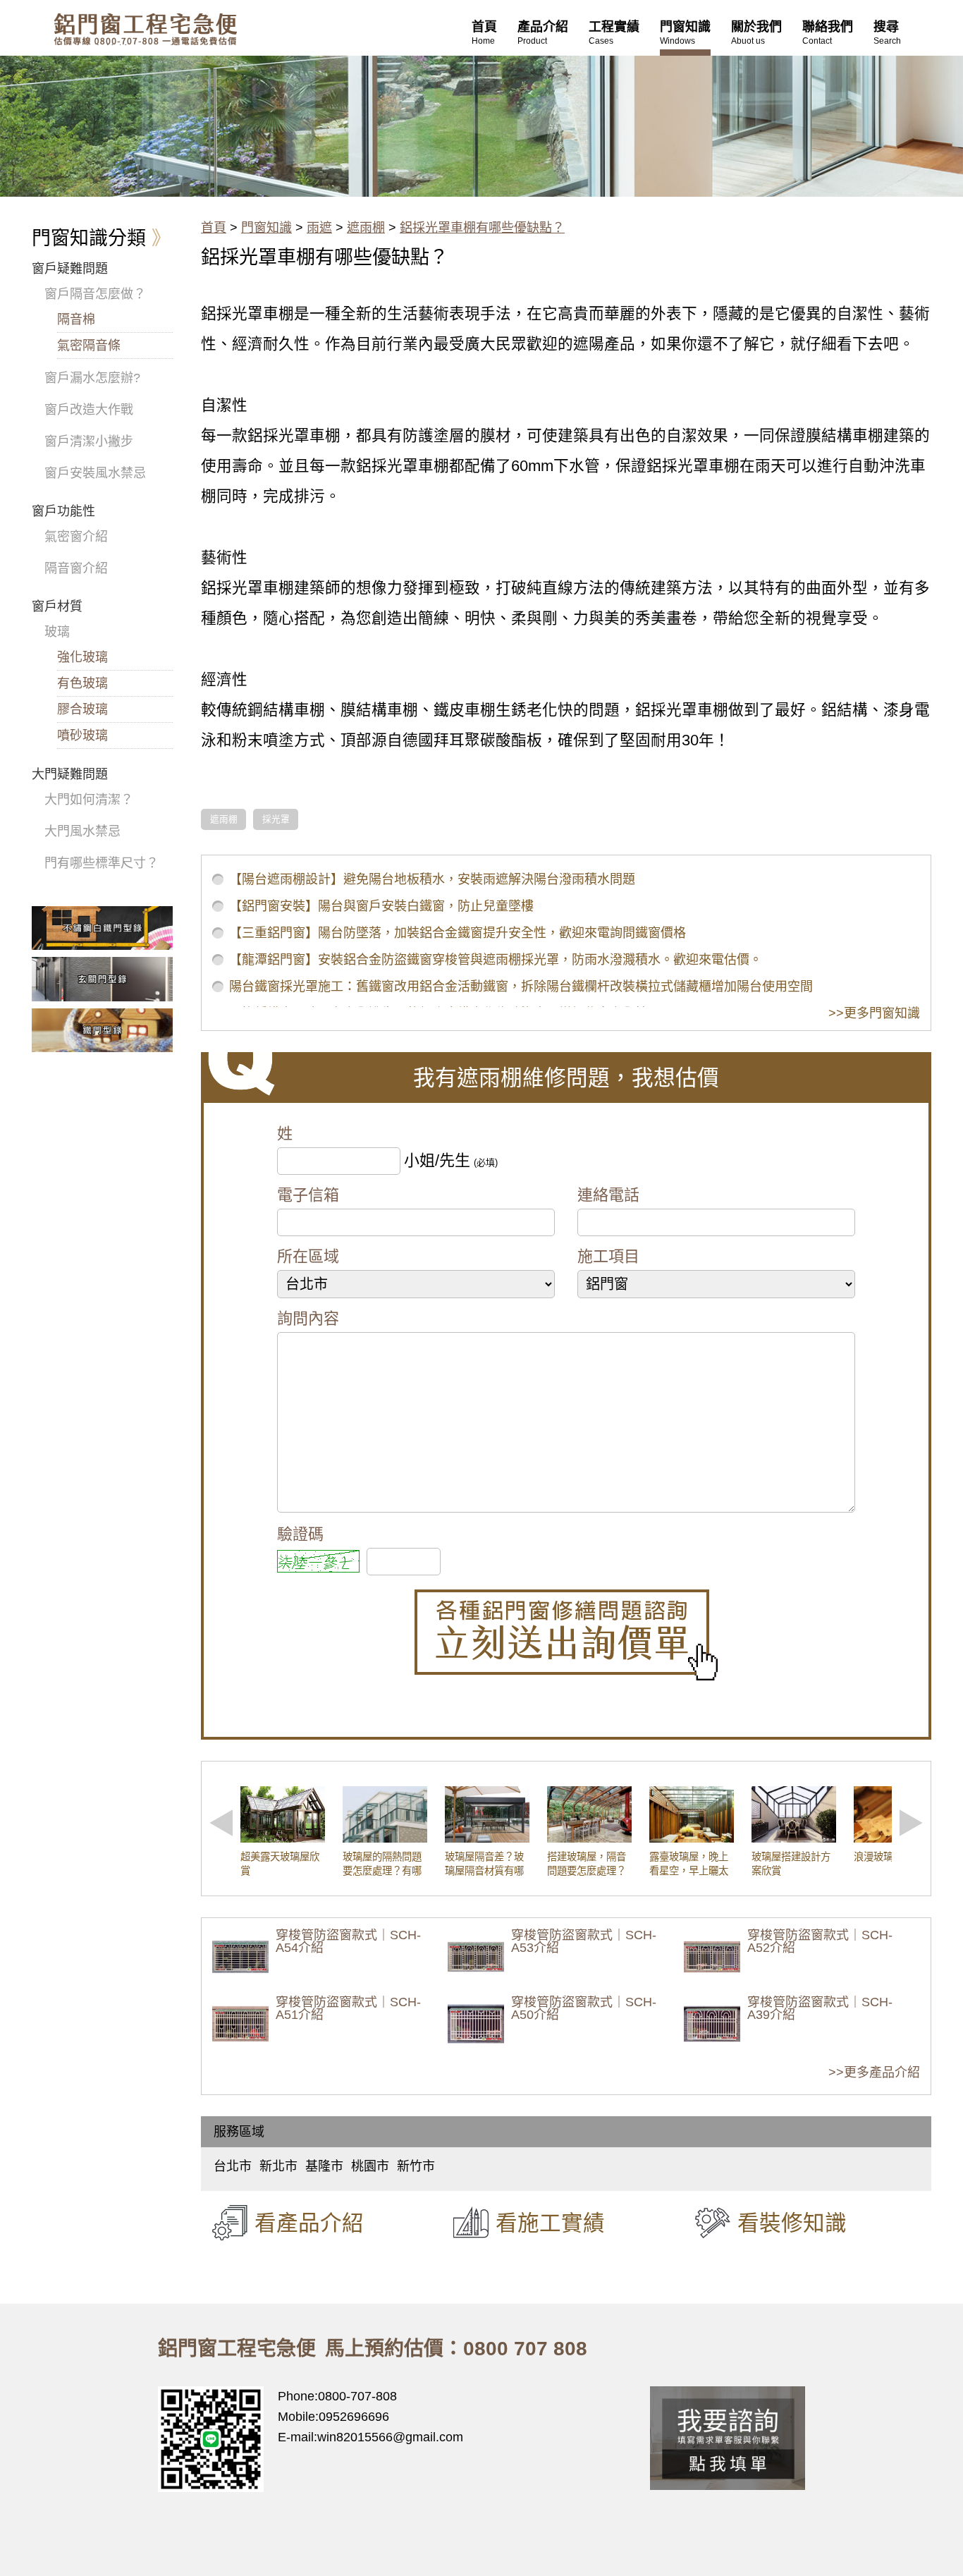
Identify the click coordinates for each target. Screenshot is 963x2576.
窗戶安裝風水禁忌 (95, 473)
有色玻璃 (82, 683)
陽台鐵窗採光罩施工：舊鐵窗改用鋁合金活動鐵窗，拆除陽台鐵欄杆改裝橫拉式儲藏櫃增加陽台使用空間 (521, 987)
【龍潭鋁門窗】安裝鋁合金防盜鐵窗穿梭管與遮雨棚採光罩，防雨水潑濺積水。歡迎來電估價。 (496, 960)
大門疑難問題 (70, 774)
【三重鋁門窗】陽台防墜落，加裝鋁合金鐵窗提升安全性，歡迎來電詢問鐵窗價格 (458, 933)
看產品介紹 (309, 2223)
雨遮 (319, 228)
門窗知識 (266, 228)
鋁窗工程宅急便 (145, 29)
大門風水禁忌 (82, 831)
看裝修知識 (792, 2223)
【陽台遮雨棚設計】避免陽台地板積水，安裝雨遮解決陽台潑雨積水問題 (432, 879)
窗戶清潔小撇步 (89, 441)
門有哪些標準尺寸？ (102, 863)
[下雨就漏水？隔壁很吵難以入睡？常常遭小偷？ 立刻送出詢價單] (566, 1635)
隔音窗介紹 (76, 568)
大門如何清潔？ (89, 800)
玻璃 (57, 632)
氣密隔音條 (89, 346)
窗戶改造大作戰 (89, 410)
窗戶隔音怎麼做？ (95, 294)
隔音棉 (76, 319)
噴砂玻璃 (82, 735)
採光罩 (276, 819)
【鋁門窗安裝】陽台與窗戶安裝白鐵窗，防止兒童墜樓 (381, 906)
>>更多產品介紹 (874, 2073)
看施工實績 (550, 2223)
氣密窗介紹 (76, 537)
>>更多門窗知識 (874, 1013)
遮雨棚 (366, 228)
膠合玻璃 (82, 709)
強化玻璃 (82, 657)
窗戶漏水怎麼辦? (92, 378)
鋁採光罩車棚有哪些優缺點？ (482, 228)
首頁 (214, 228)
